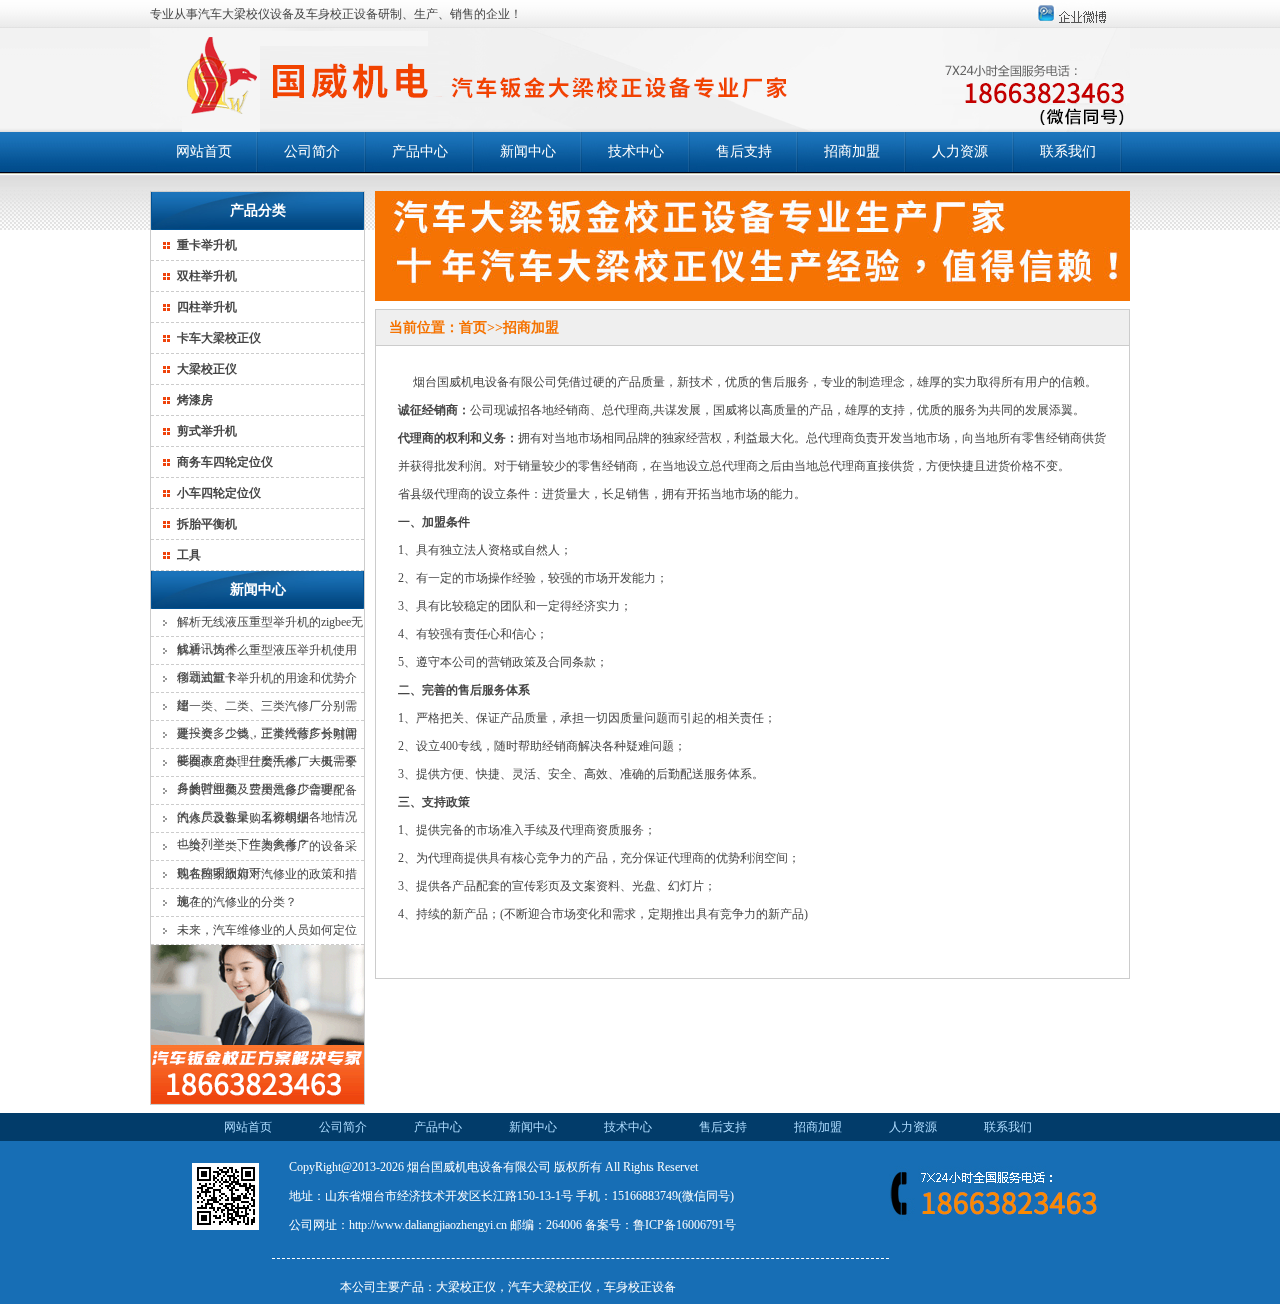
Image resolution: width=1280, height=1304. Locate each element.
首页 (473, 327)
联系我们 (1068, 151)
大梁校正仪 (207, 369)
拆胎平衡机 (207, 524)
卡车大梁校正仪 (219, 338)
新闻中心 (528, 151)
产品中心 (420, 151)
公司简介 (312, 151)
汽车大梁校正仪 (550, 1287)
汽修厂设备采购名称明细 (243, 818)
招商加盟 (852, 151)
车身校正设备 (640, 1287)
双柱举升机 (207, 276)
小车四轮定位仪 (219, 493)
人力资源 (960, 151)
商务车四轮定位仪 (225, 462)
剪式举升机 (207, 431)
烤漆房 (195, 400)
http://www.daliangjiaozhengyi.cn (428, 1225)
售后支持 (744, 151)
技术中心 (636, 151)
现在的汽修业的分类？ (237, 902)
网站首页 (204, 151)
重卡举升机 (207, 245)
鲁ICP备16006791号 (684, 1225)
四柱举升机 (207, 307)
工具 (189, 555)
